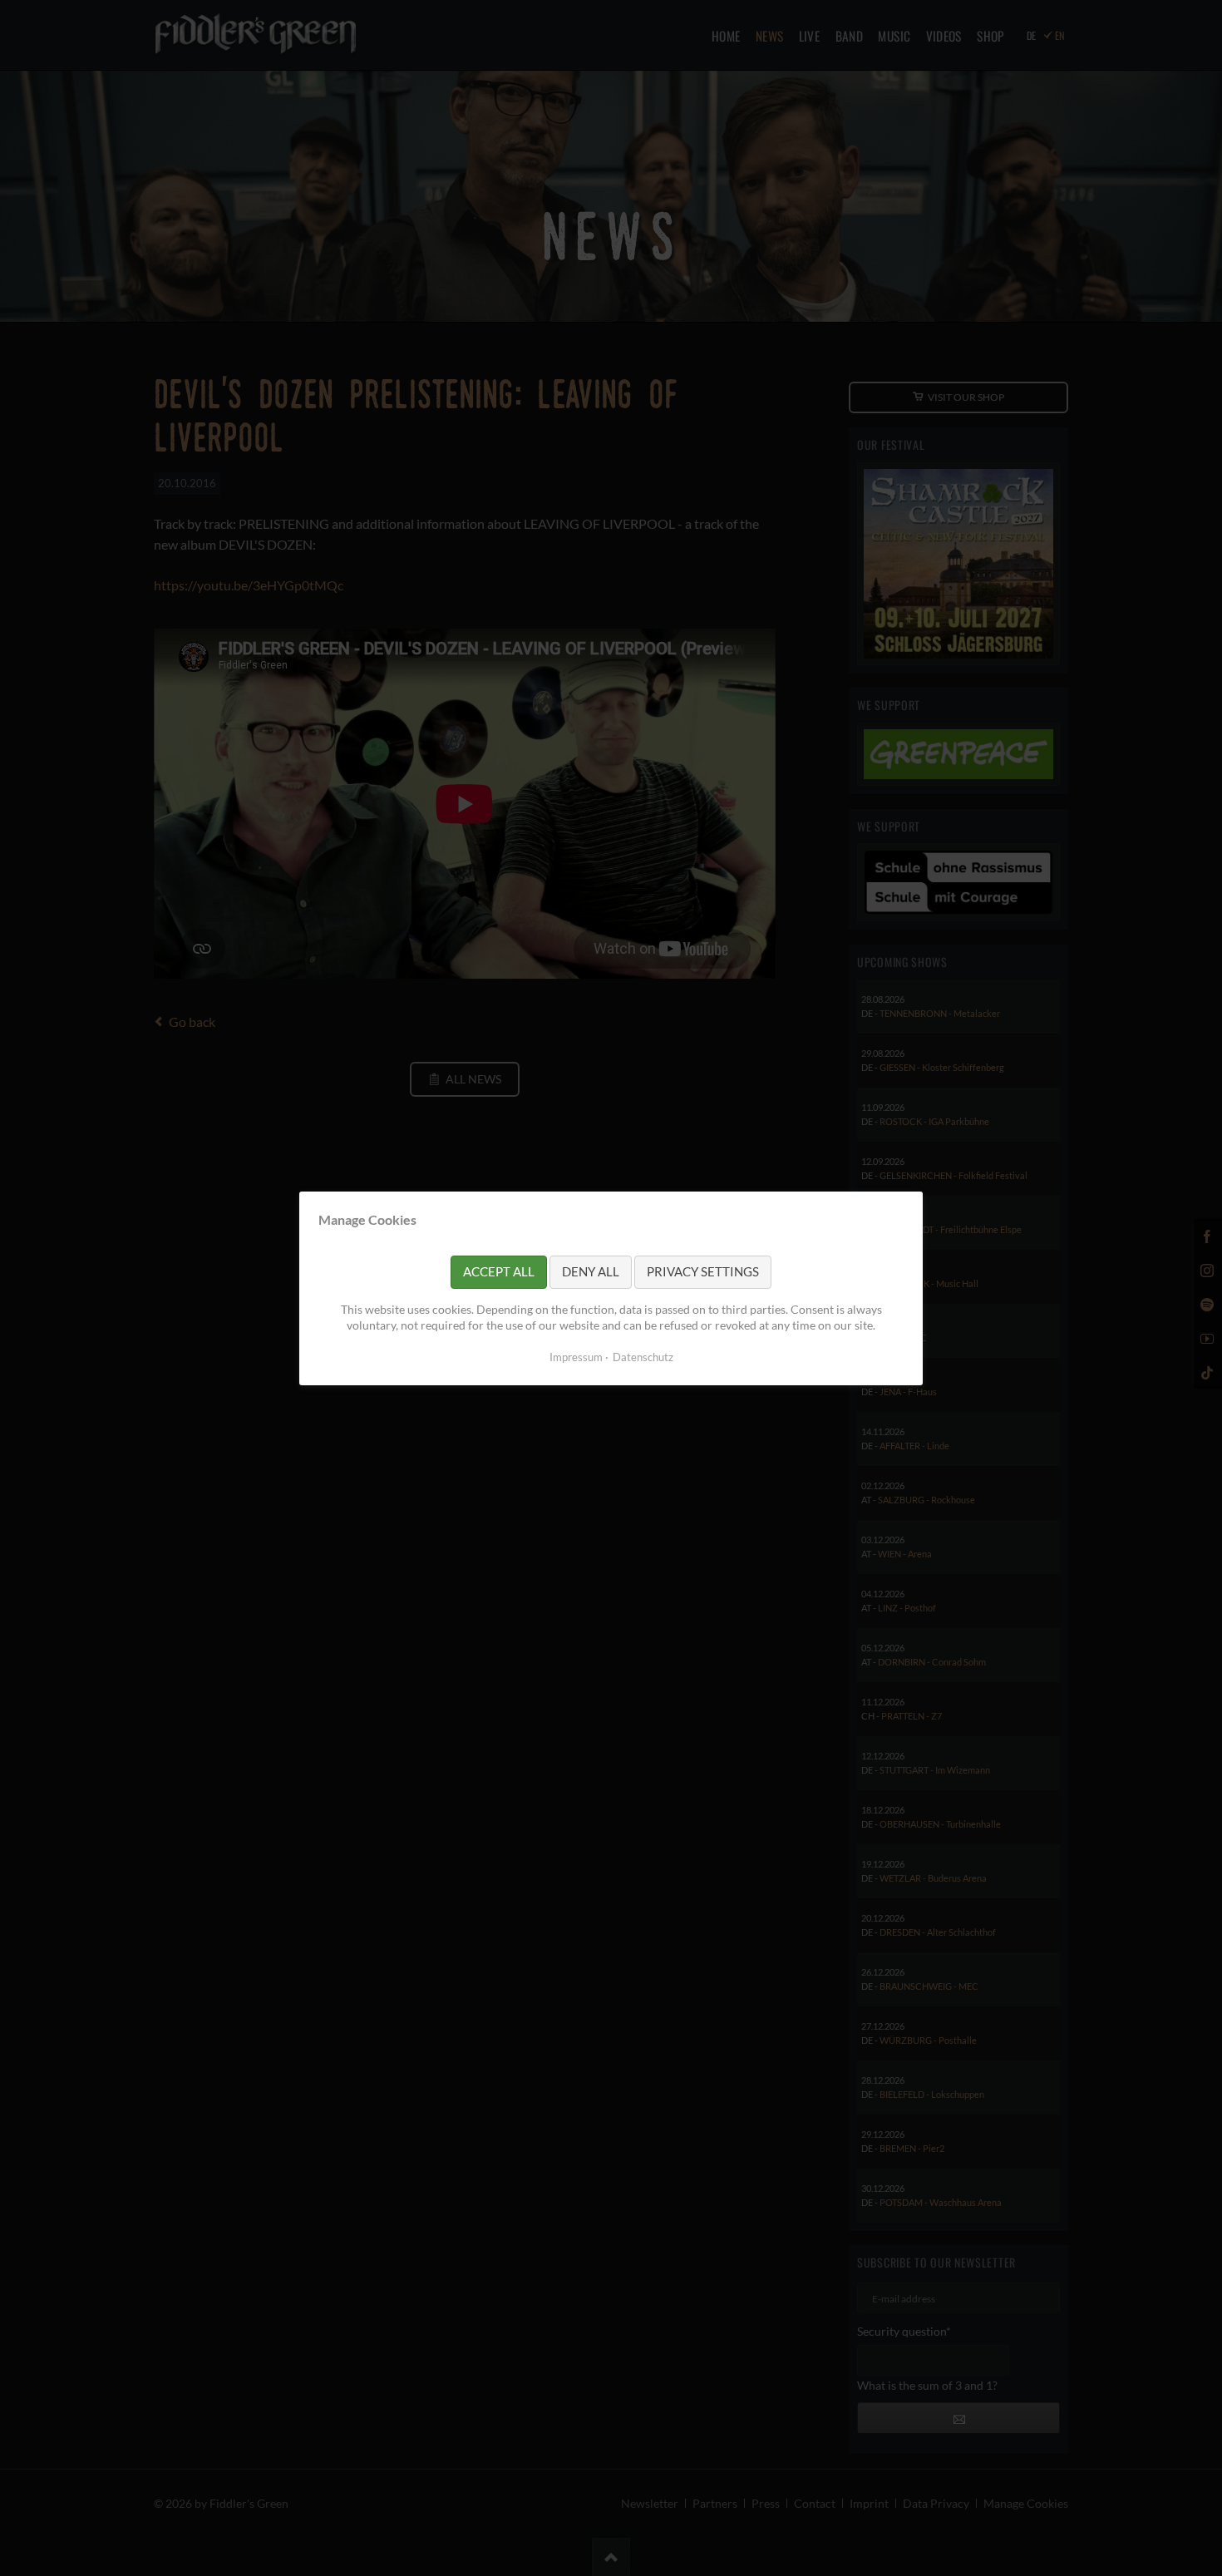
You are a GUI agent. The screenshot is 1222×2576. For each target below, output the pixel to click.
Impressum (576, 1356)
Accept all (499, 1271)
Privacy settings (703, 1271)
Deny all (591, 1271)
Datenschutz (643, 1356)
